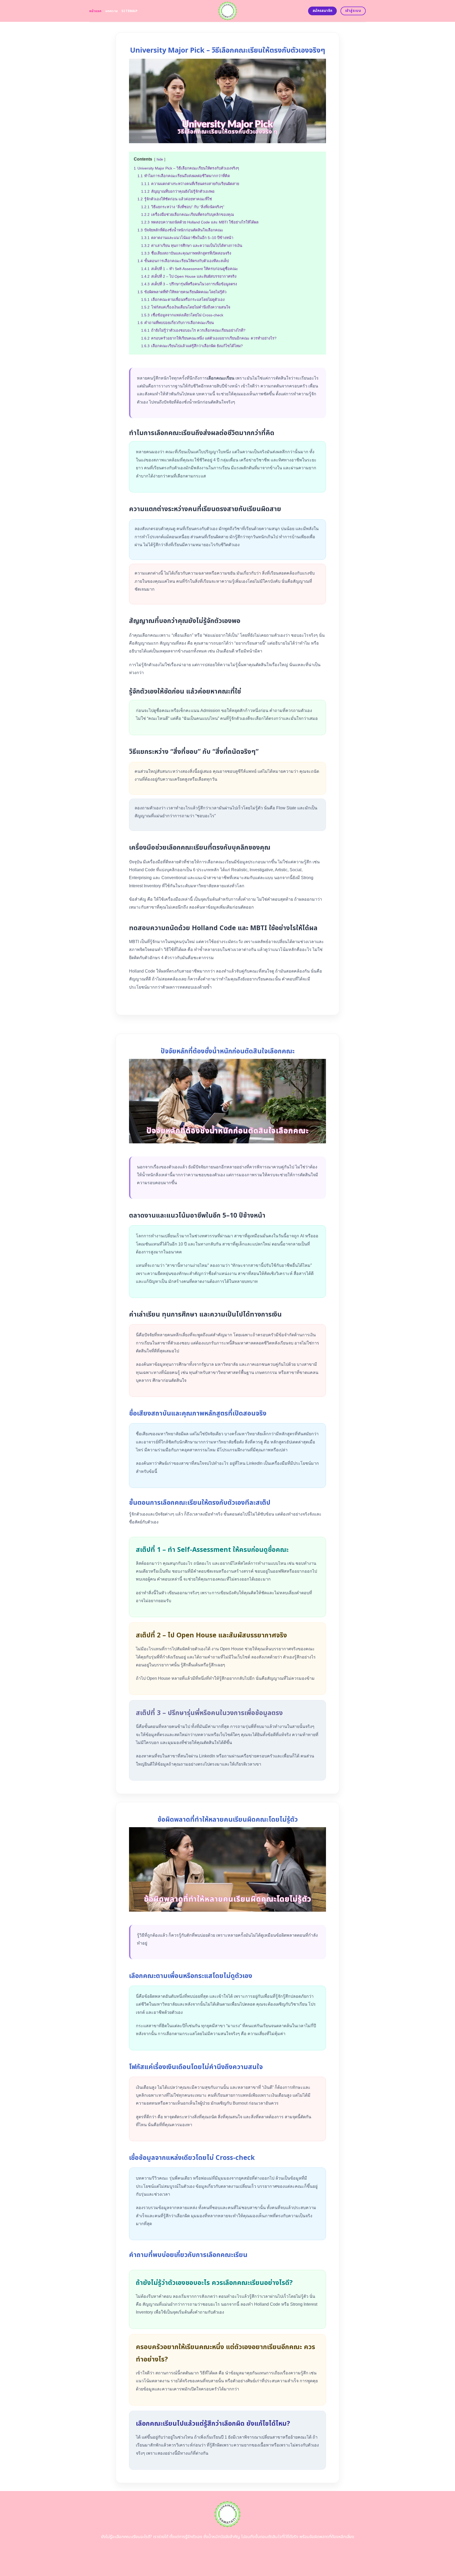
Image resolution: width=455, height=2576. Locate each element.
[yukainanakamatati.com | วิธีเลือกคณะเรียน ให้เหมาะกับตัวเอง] (228, 11)
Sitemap (129, 11)
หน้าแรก (95, 11)
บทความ (112, 11)
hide (160, 159)
